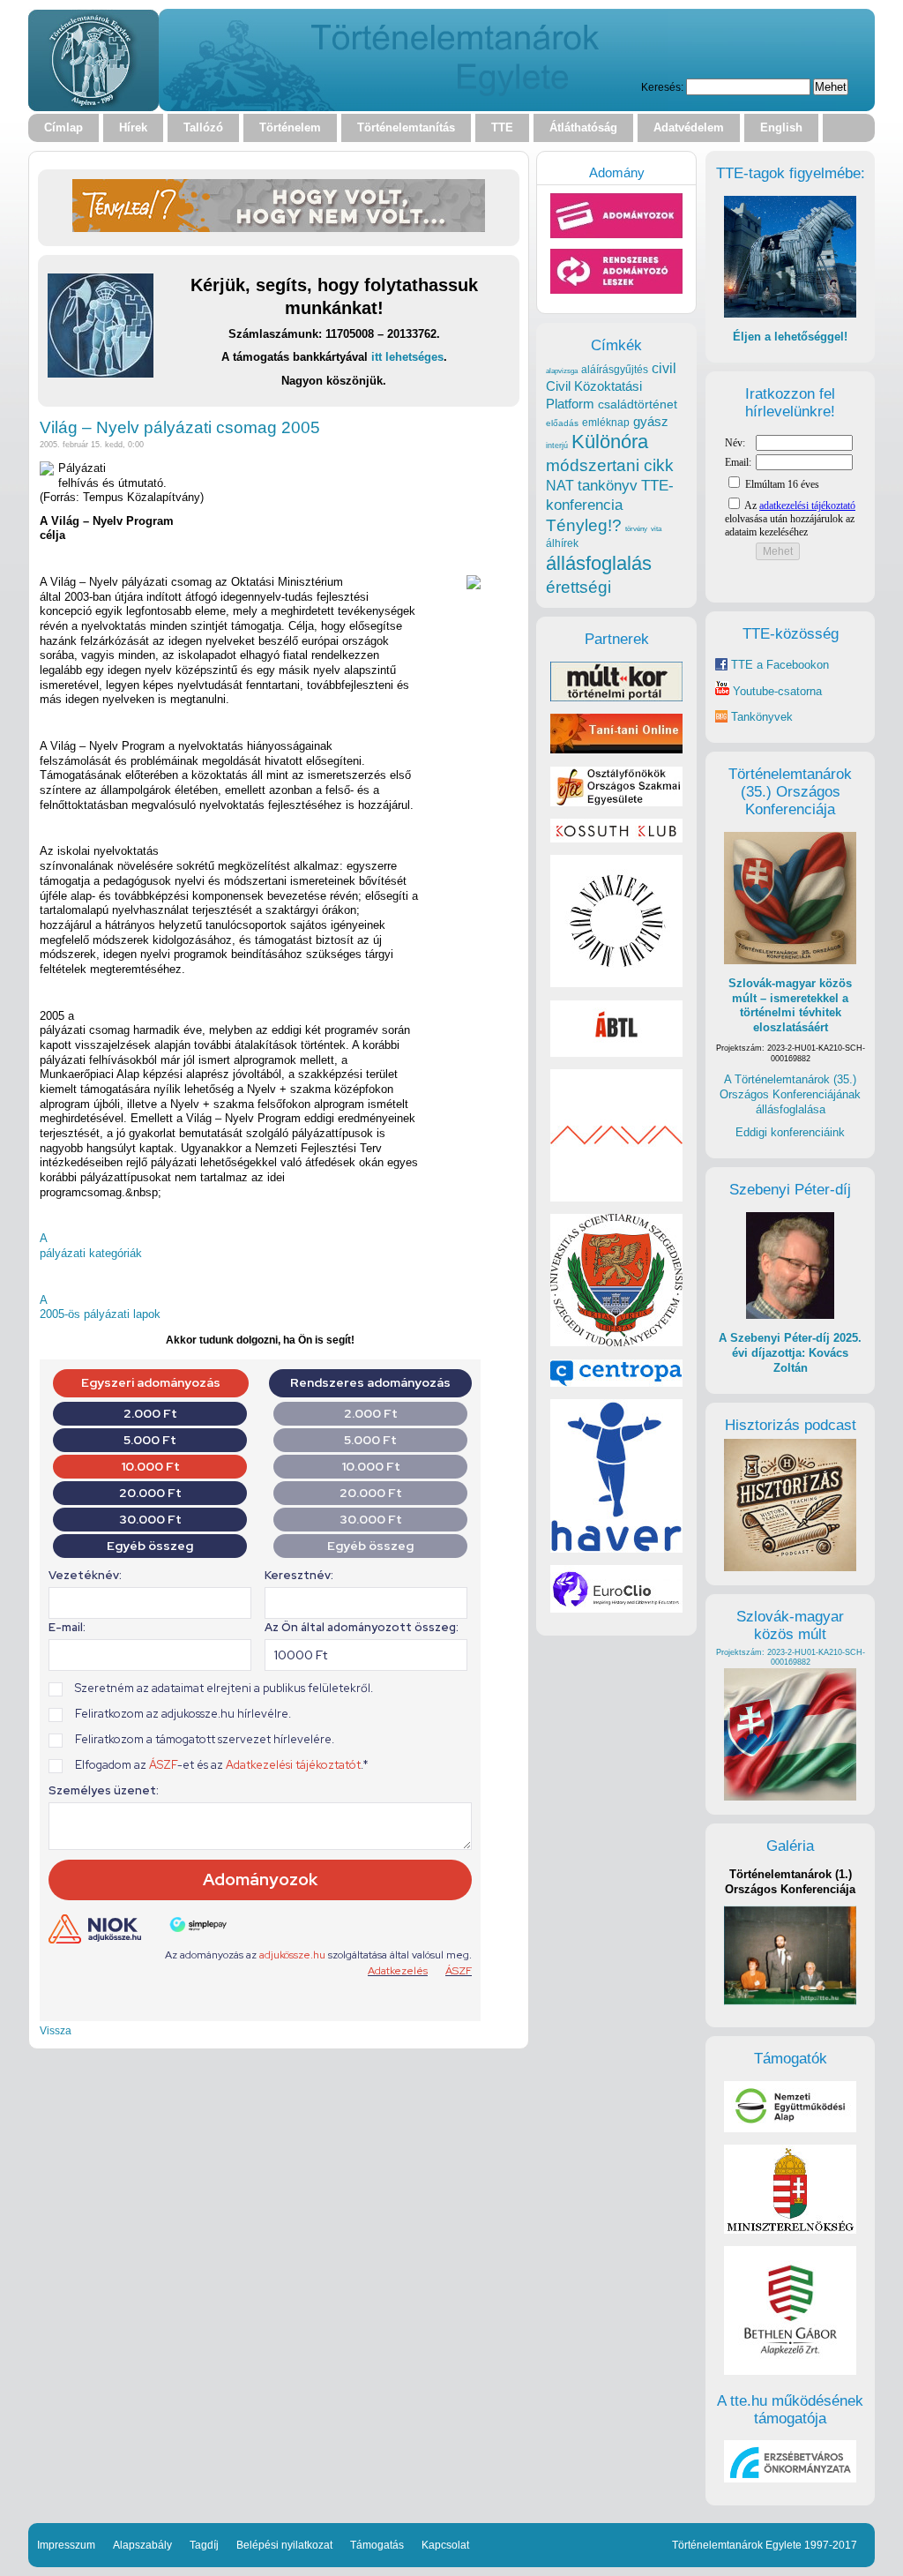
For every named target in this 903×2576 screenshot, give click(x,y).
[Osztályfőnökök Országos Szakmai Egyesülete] (616, 802)
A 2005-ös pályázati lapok (100, 1307)
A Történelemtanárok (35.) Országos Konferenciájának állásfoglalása (790, 1094)
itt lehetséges (407, 357)
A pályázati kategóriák (91, 1246)
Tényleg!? (584, 525)
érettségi (578, 587)
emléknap (606, 423)
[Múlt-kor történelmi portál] (616, 697)
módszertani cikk (610, 465)
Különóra (610, 442)
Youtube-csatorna (776, 691)
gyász (651, 421)
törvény (636, 529)
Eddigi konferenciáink (790, 1132)
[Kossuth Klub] (616, 839)
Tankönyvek (762, 717)
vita (656, 528)
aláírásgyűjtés (615, 370)
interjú (557, 446)
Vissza (56, 2030)
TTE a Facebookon (778, 665)
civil (664, 368)
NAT (560, 486)
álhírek (562, 543)
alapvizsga (562, 371)
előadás (562, 423)
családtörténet (638, 404)
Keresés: (662, 87)
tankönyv (608, 486)
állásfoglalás (599, 563)
